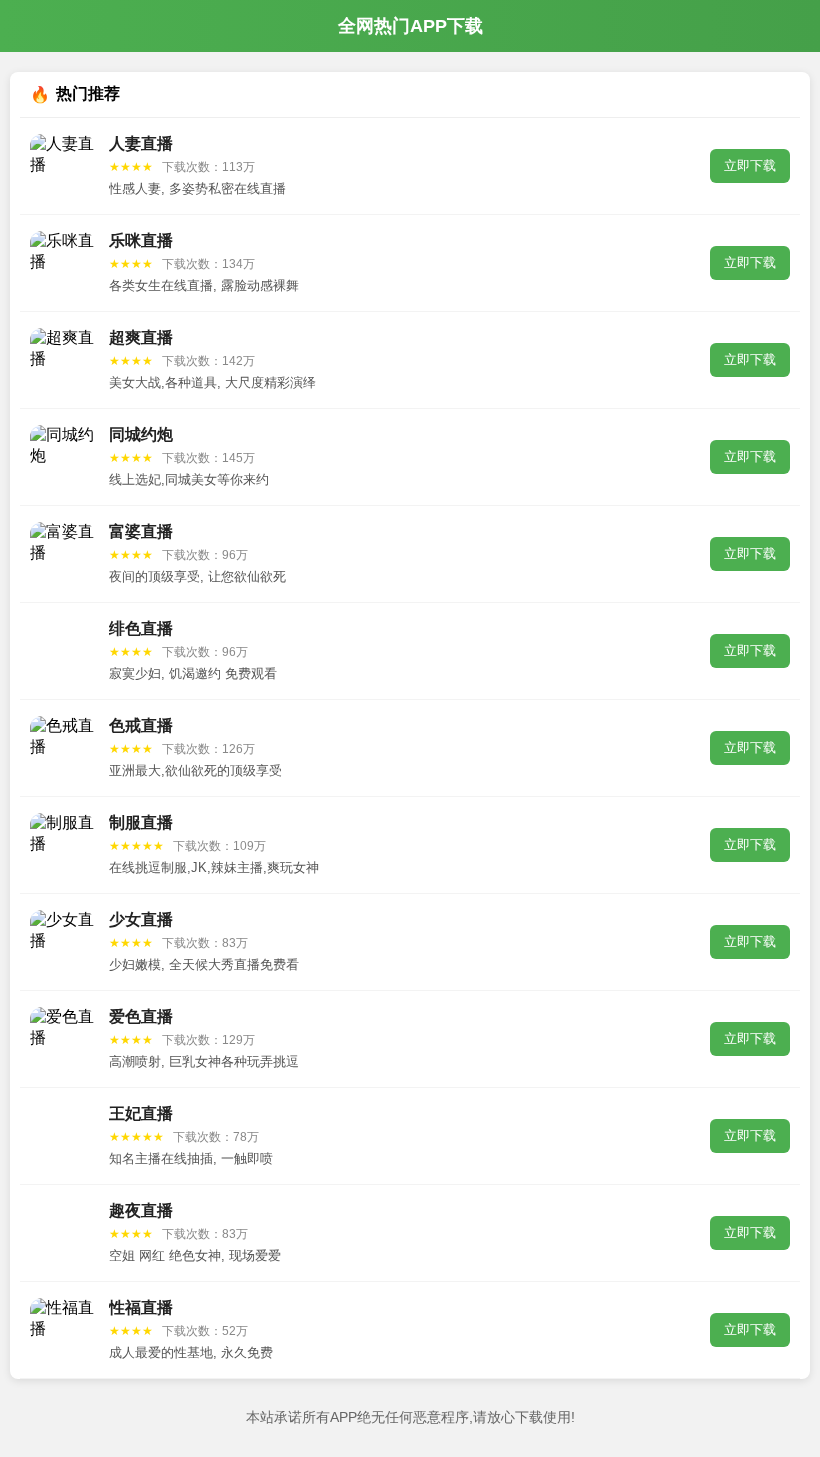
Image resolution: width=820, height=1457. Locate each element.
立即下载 (750, 165)
